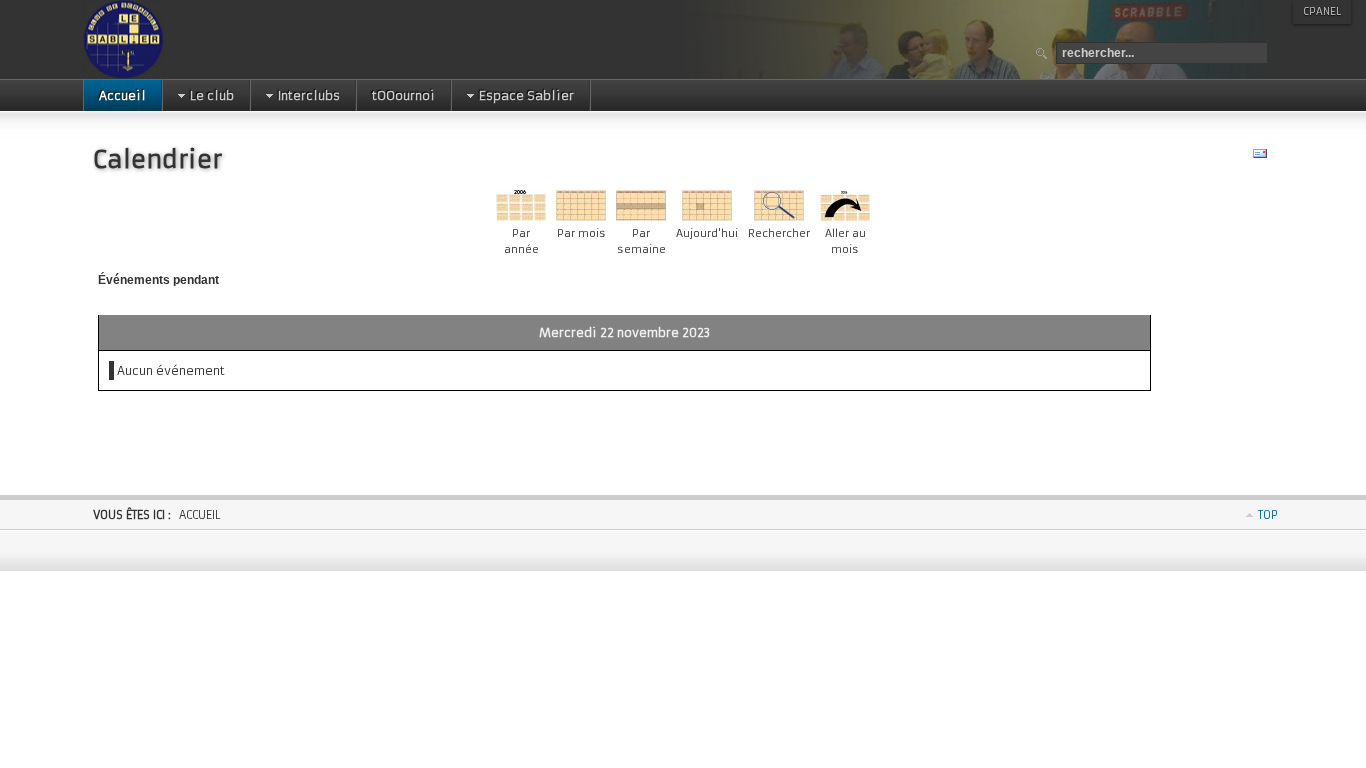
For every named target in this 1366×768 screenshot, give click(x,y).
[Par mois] (581, 216)
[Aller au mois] (845, 216)
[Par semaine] (641, 216)
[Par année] (521, 216)
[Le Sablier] (186, 39)
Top (1268, 515)
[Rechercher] (779, 216)
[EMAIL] (1262, 157)
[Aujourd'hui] (707, 216)
